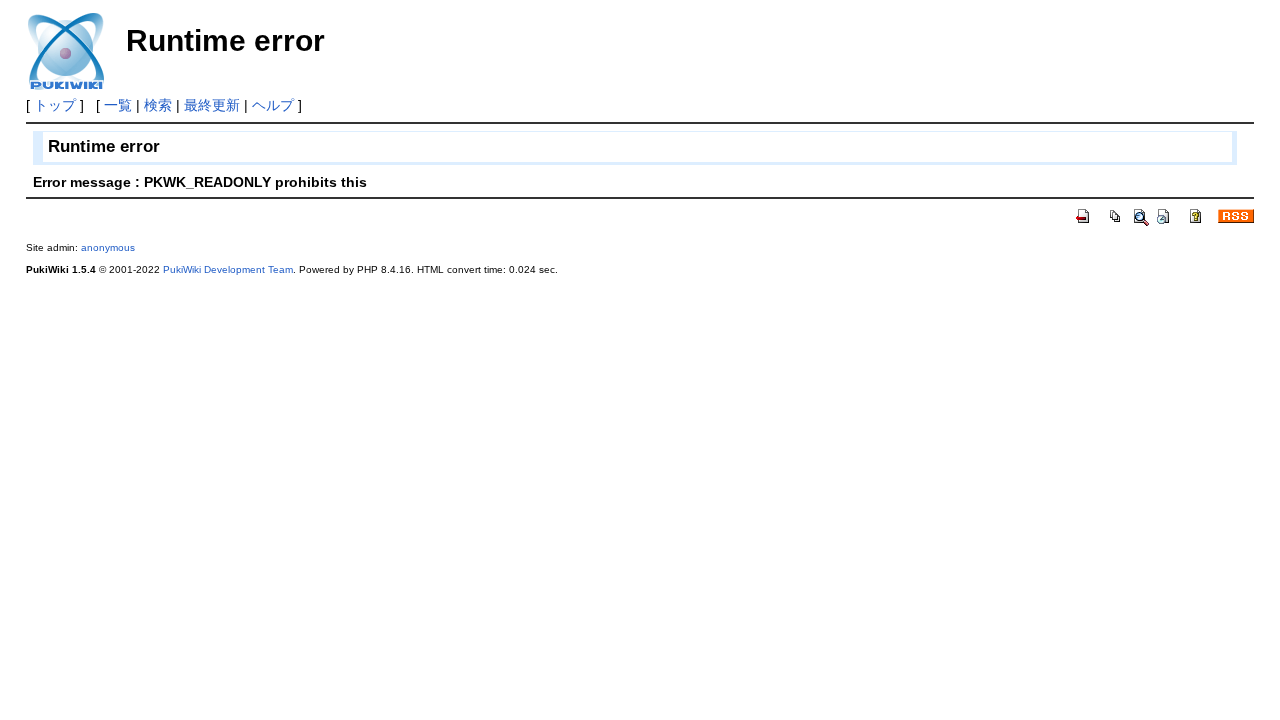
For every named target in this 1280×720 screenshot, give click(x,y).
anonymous (108, 247)
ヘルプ (273, 105)
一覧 (118, 105)
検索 (158, 105)
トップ (55, 105)
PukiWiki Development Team (228, 269)
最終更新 (212, 105)
